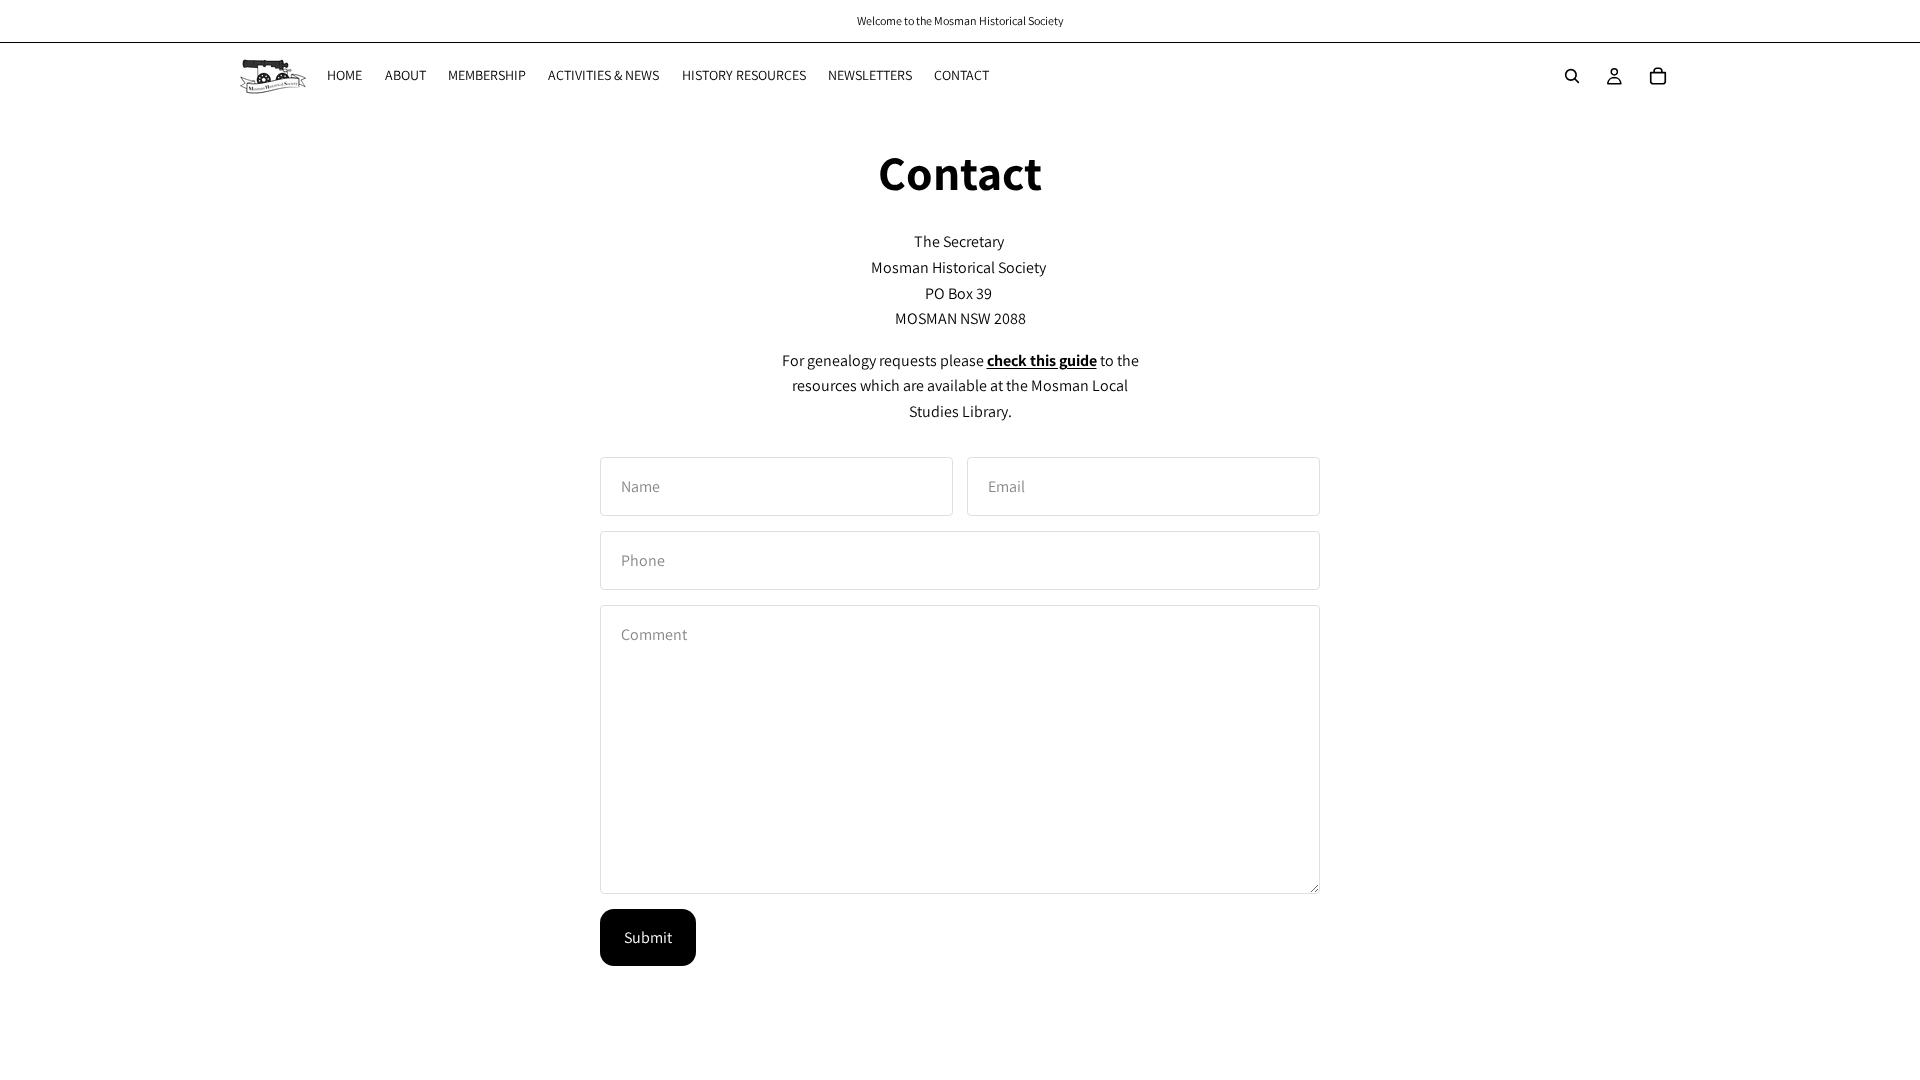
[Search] (1572, 76)
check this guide (1042, 360)
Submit (648, 937)
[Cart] (1658, 76)
